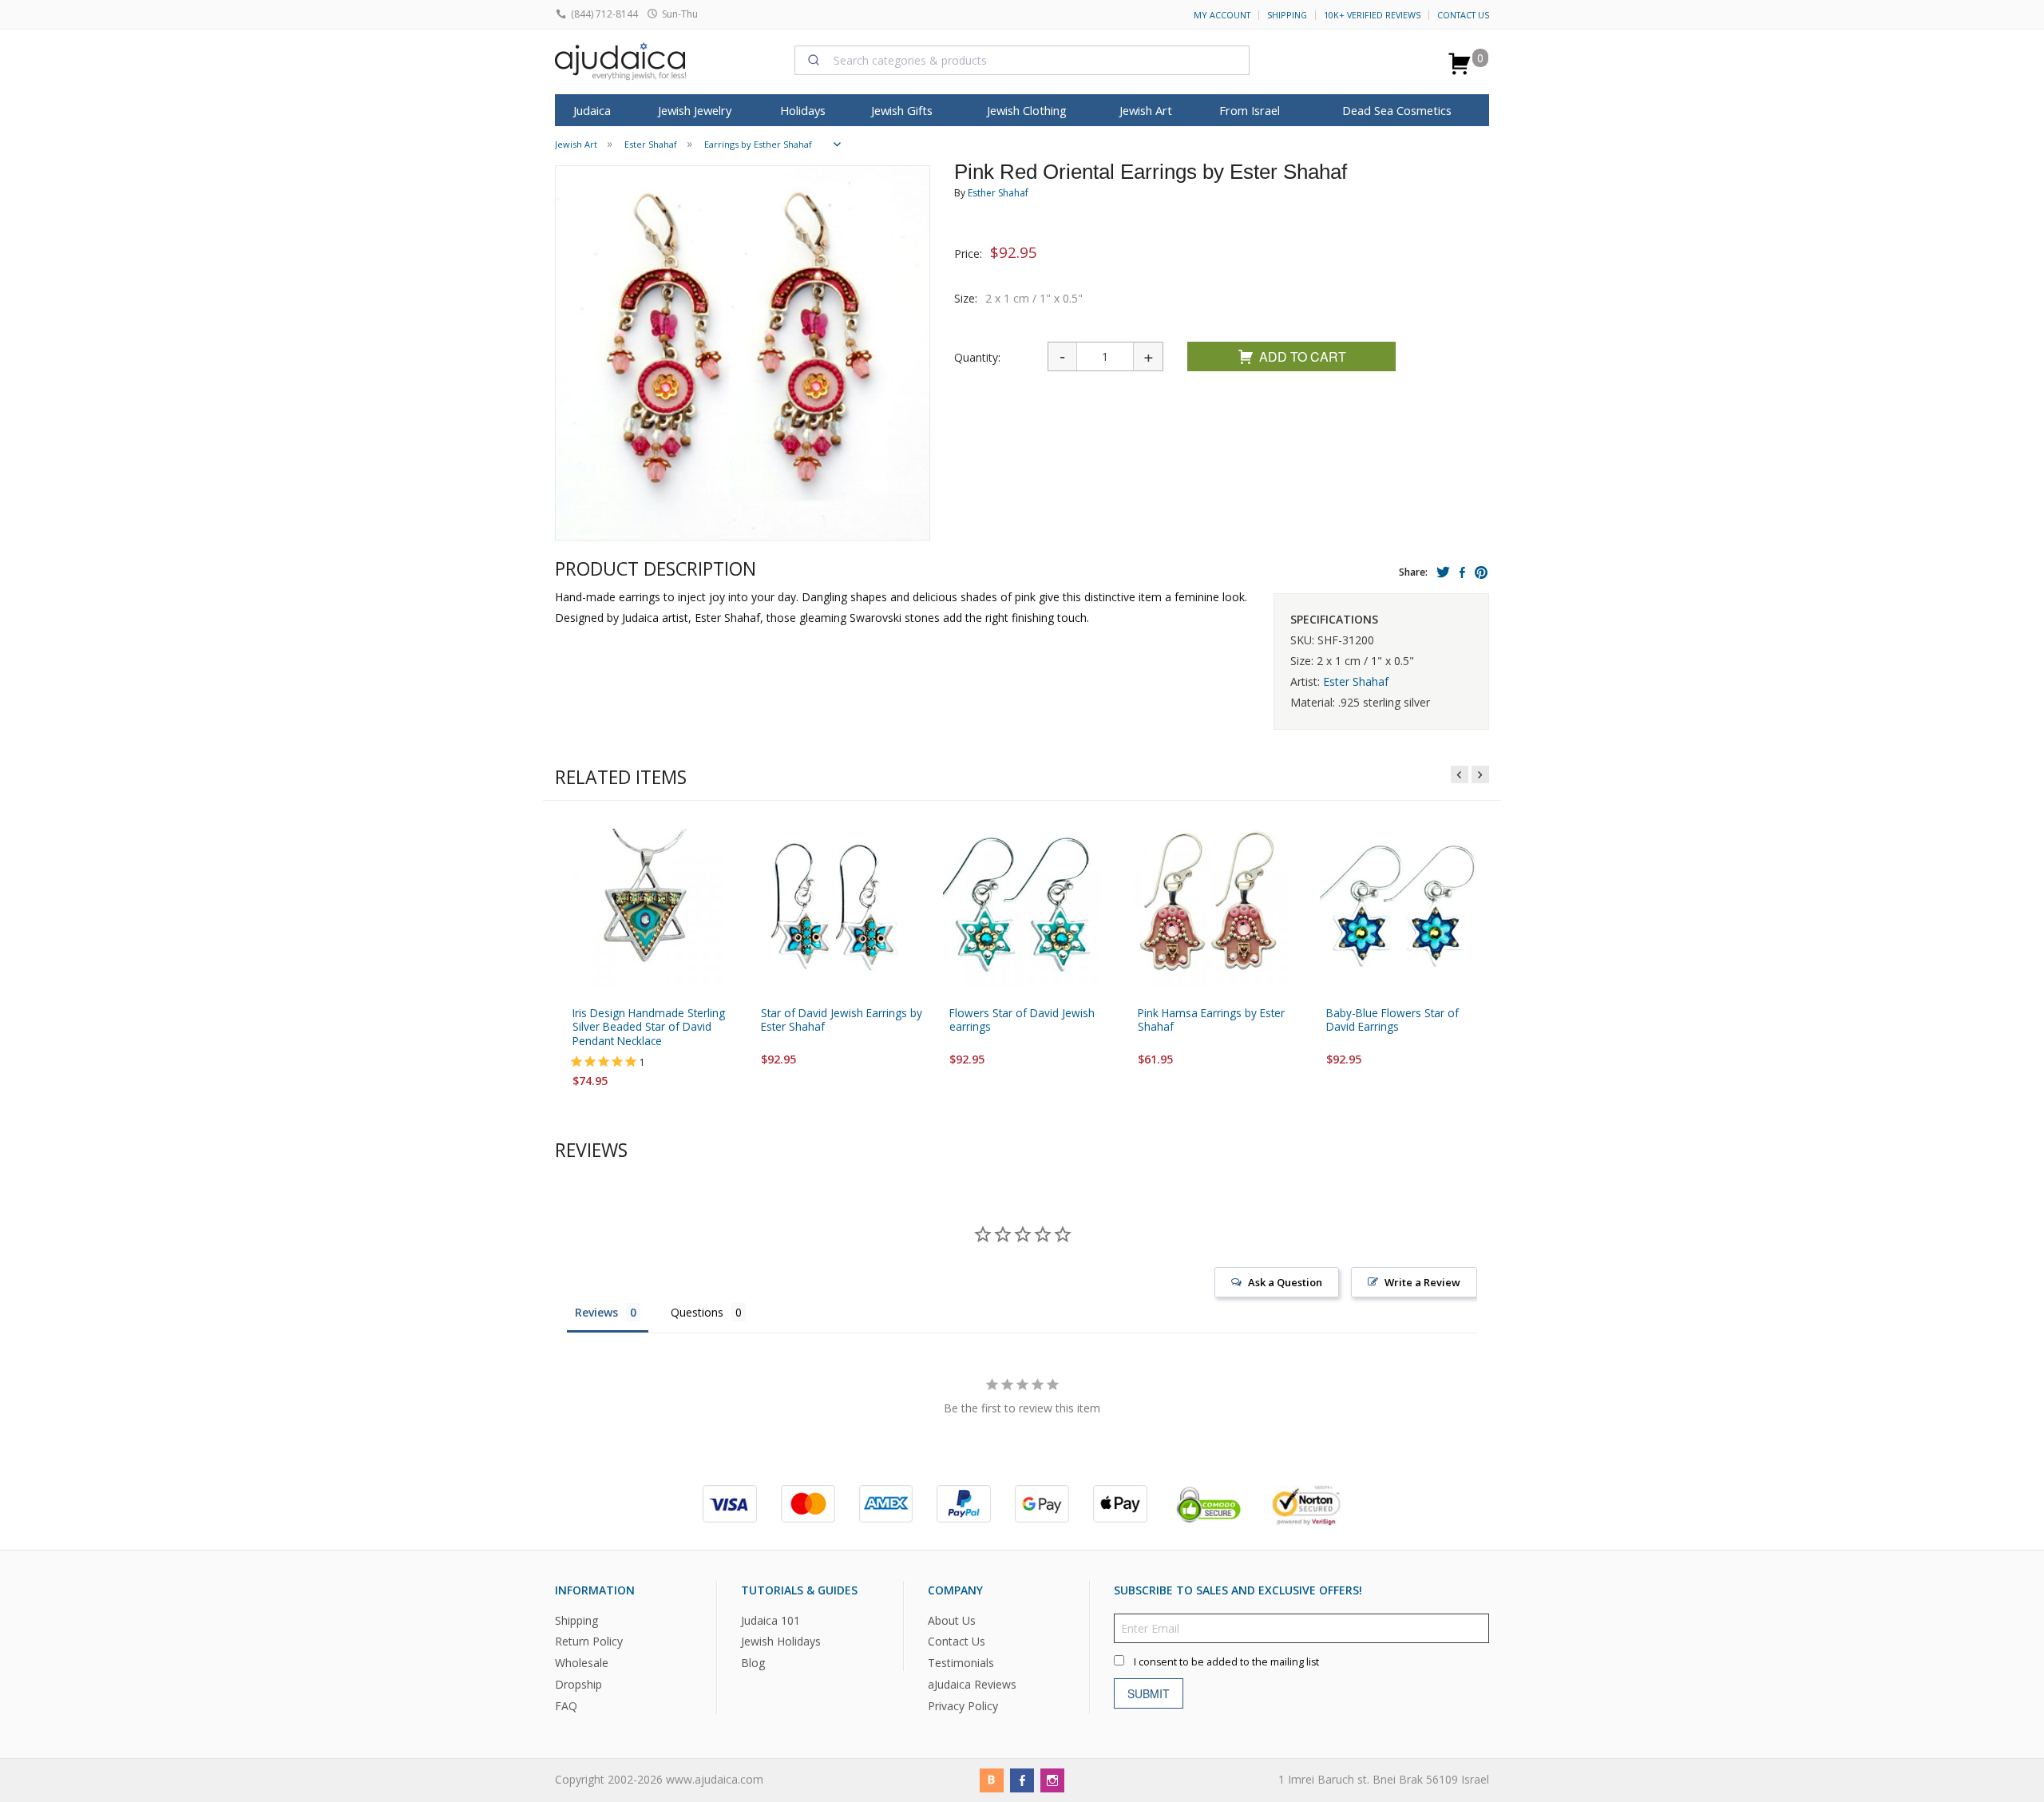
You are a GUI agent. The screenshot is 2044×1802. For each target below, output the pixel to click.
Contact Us (1463, 15)
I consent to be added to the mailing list (1226, 1662)
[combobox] (1022, 60)
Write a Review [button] (1422, 1282)
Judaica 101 (770, 1620)
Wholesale (582, 1663)
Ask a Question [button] (1285, 1282)
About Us (952, 1620)
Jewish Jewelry (695, 110)
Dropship (578, 1684)
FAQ (566, 1706)
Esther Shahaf (998, 193)
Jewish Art (1146, 110)
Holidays (803, 110)
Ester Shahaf (1356, 681)
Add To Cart (1303, 356)
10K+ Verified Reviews (1372, 15)
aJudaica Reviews (972, 1684)
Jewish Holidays (781, 1642)
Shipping (1287, 15)
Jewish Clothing (1027, 110)
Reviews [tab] (596, 1312)
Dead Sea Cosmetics (1397, 110)
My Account (1222, 15)
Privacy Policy (963, 1706)
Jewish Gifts (902, 110)
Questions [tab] (697, 1312)
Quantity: (977, 357)
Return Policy (589, 1642)
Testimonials (961, 1663)
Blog (753, 1663)
